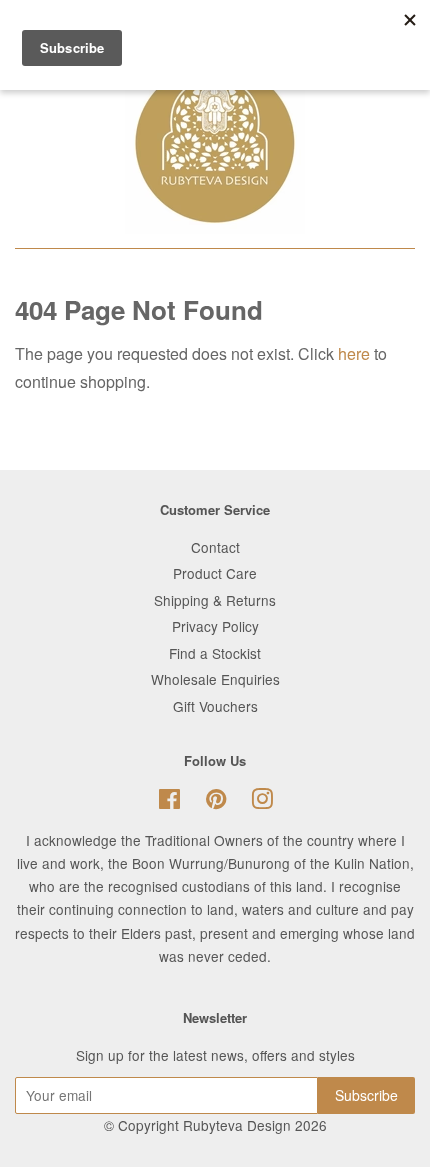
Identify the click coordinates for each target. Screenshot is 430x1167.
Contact (215, 547)
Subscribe (366, 1095)
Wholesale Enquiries (215, 679)
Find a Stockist (215, 653)
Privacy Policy (215, 626)
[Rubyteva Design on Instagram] (262, 802)
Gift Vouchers (215, 706)
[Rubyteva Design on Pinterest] (216, 802)
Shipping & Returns (215, 600)
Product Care (215, 573)
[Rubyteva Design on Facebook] (169, 802)
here (354, 353)
